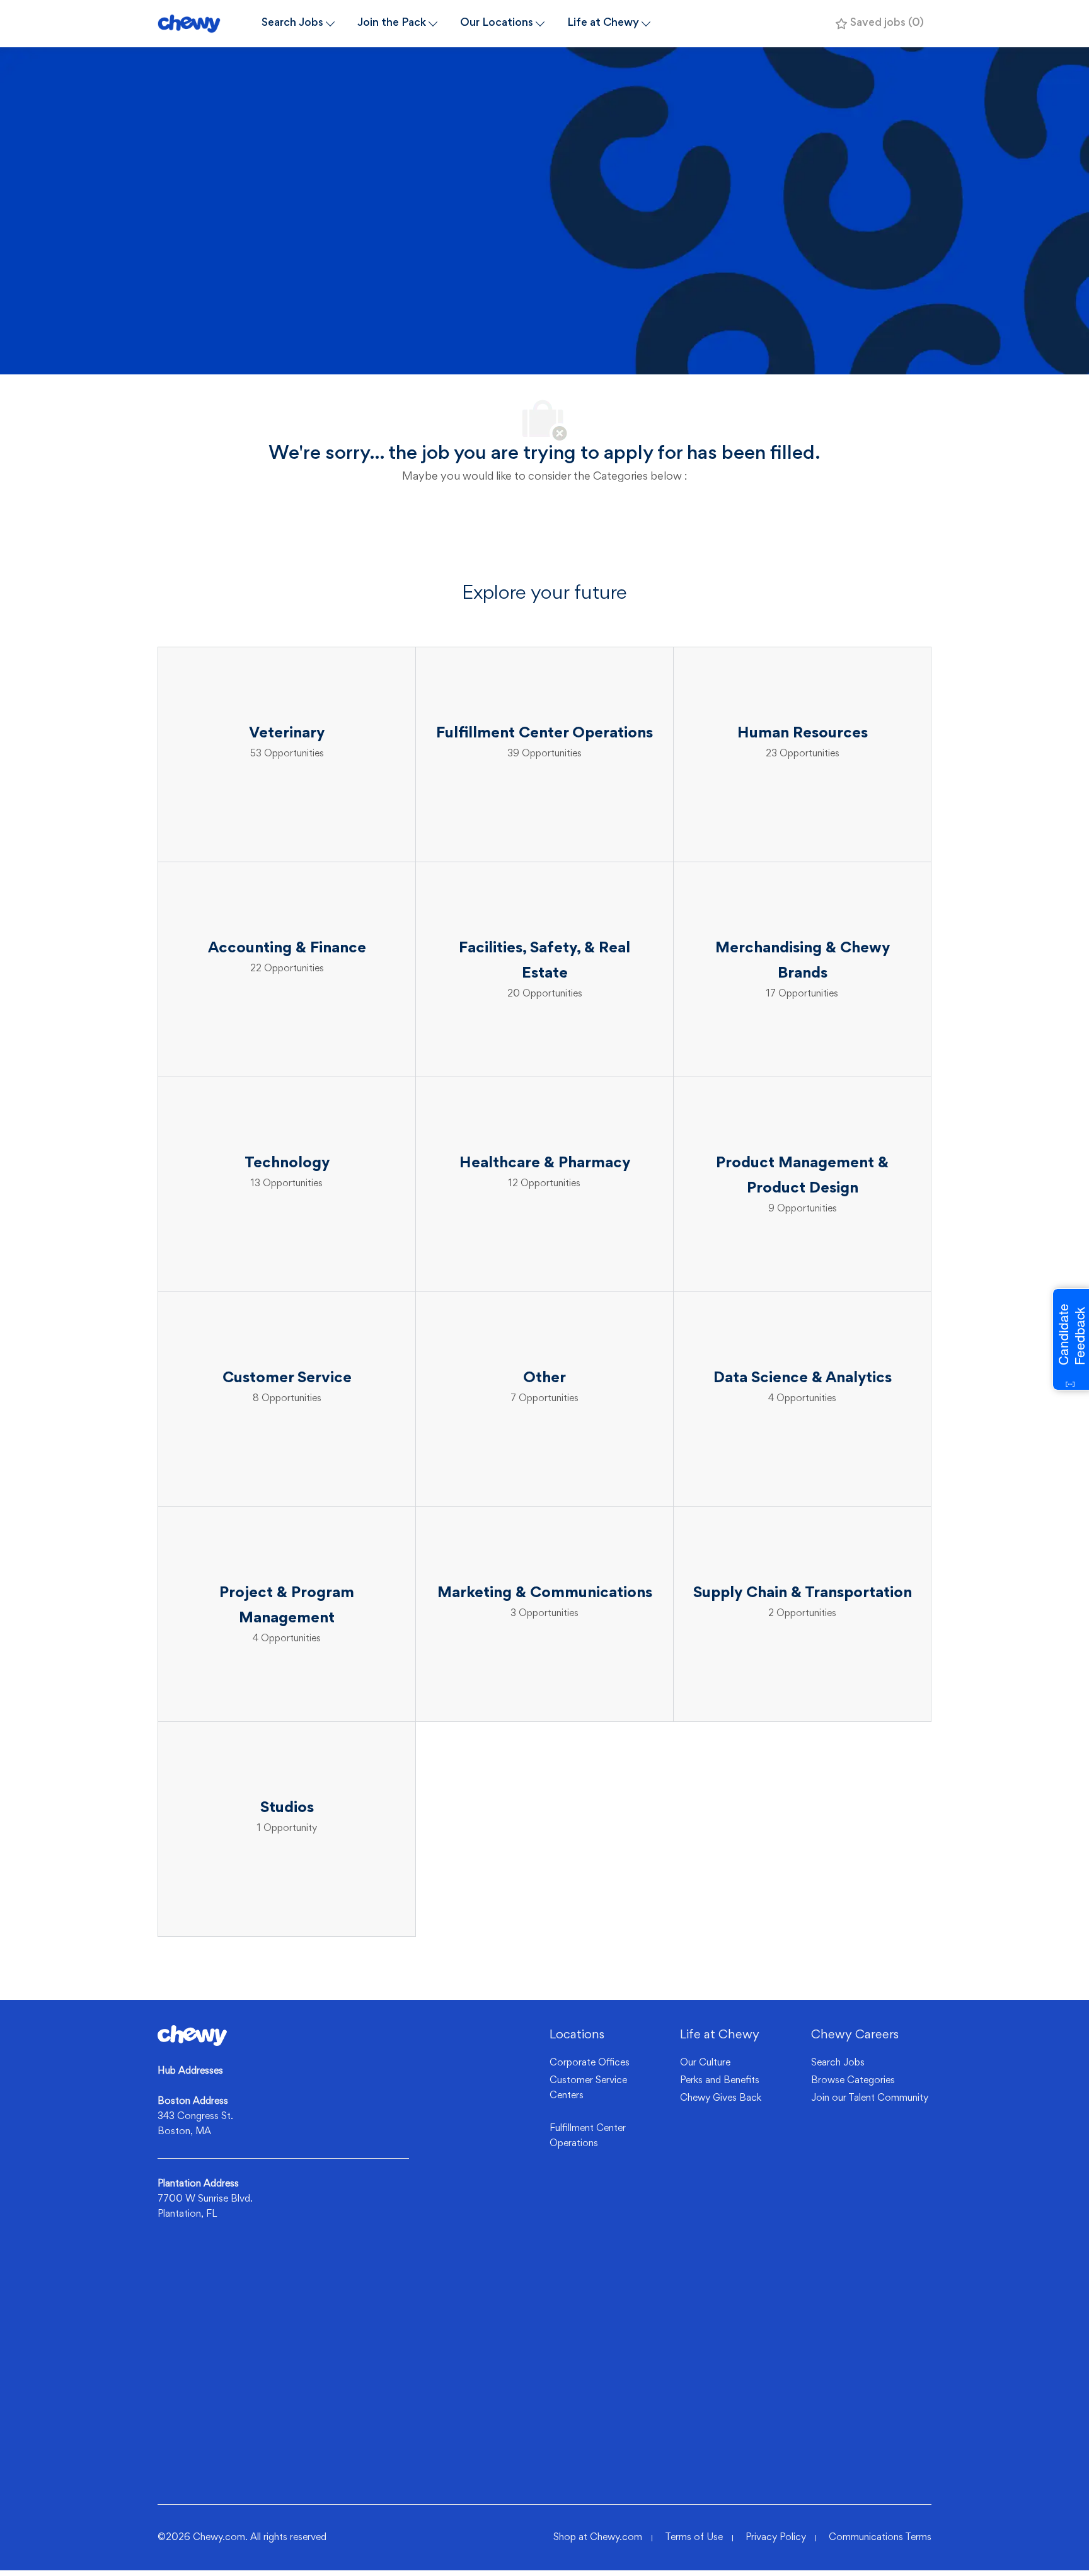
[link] (192, 2036)
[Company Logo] (204, 24)
